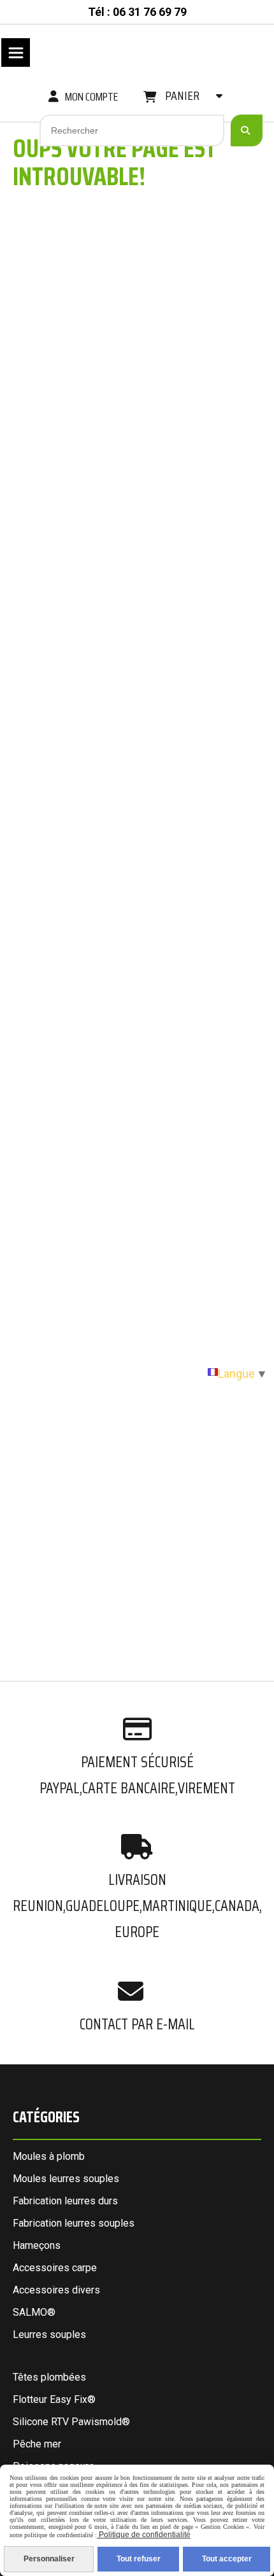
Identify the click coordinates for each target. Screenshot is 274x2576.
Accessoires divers (56, 2290)
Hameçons (37, 2245)
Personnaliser (49, 2559)
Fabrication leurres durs (65, 2201)
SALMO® (34, 2312)
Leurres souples (49, 2334)
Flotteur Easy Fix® (54, 2399)
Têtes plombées (49, 2377)
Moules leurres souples (66, 2179)
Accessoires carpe (55, 2268)
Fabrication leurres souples (74, 2223)
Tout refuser (139, 2559)
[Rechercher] (247, 130)
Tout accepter (227, 2559)
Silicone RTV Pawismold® (71, 2422)
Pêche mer (37, 2444)
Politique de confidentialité (144, 2535)
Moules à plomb (49, 2156)
